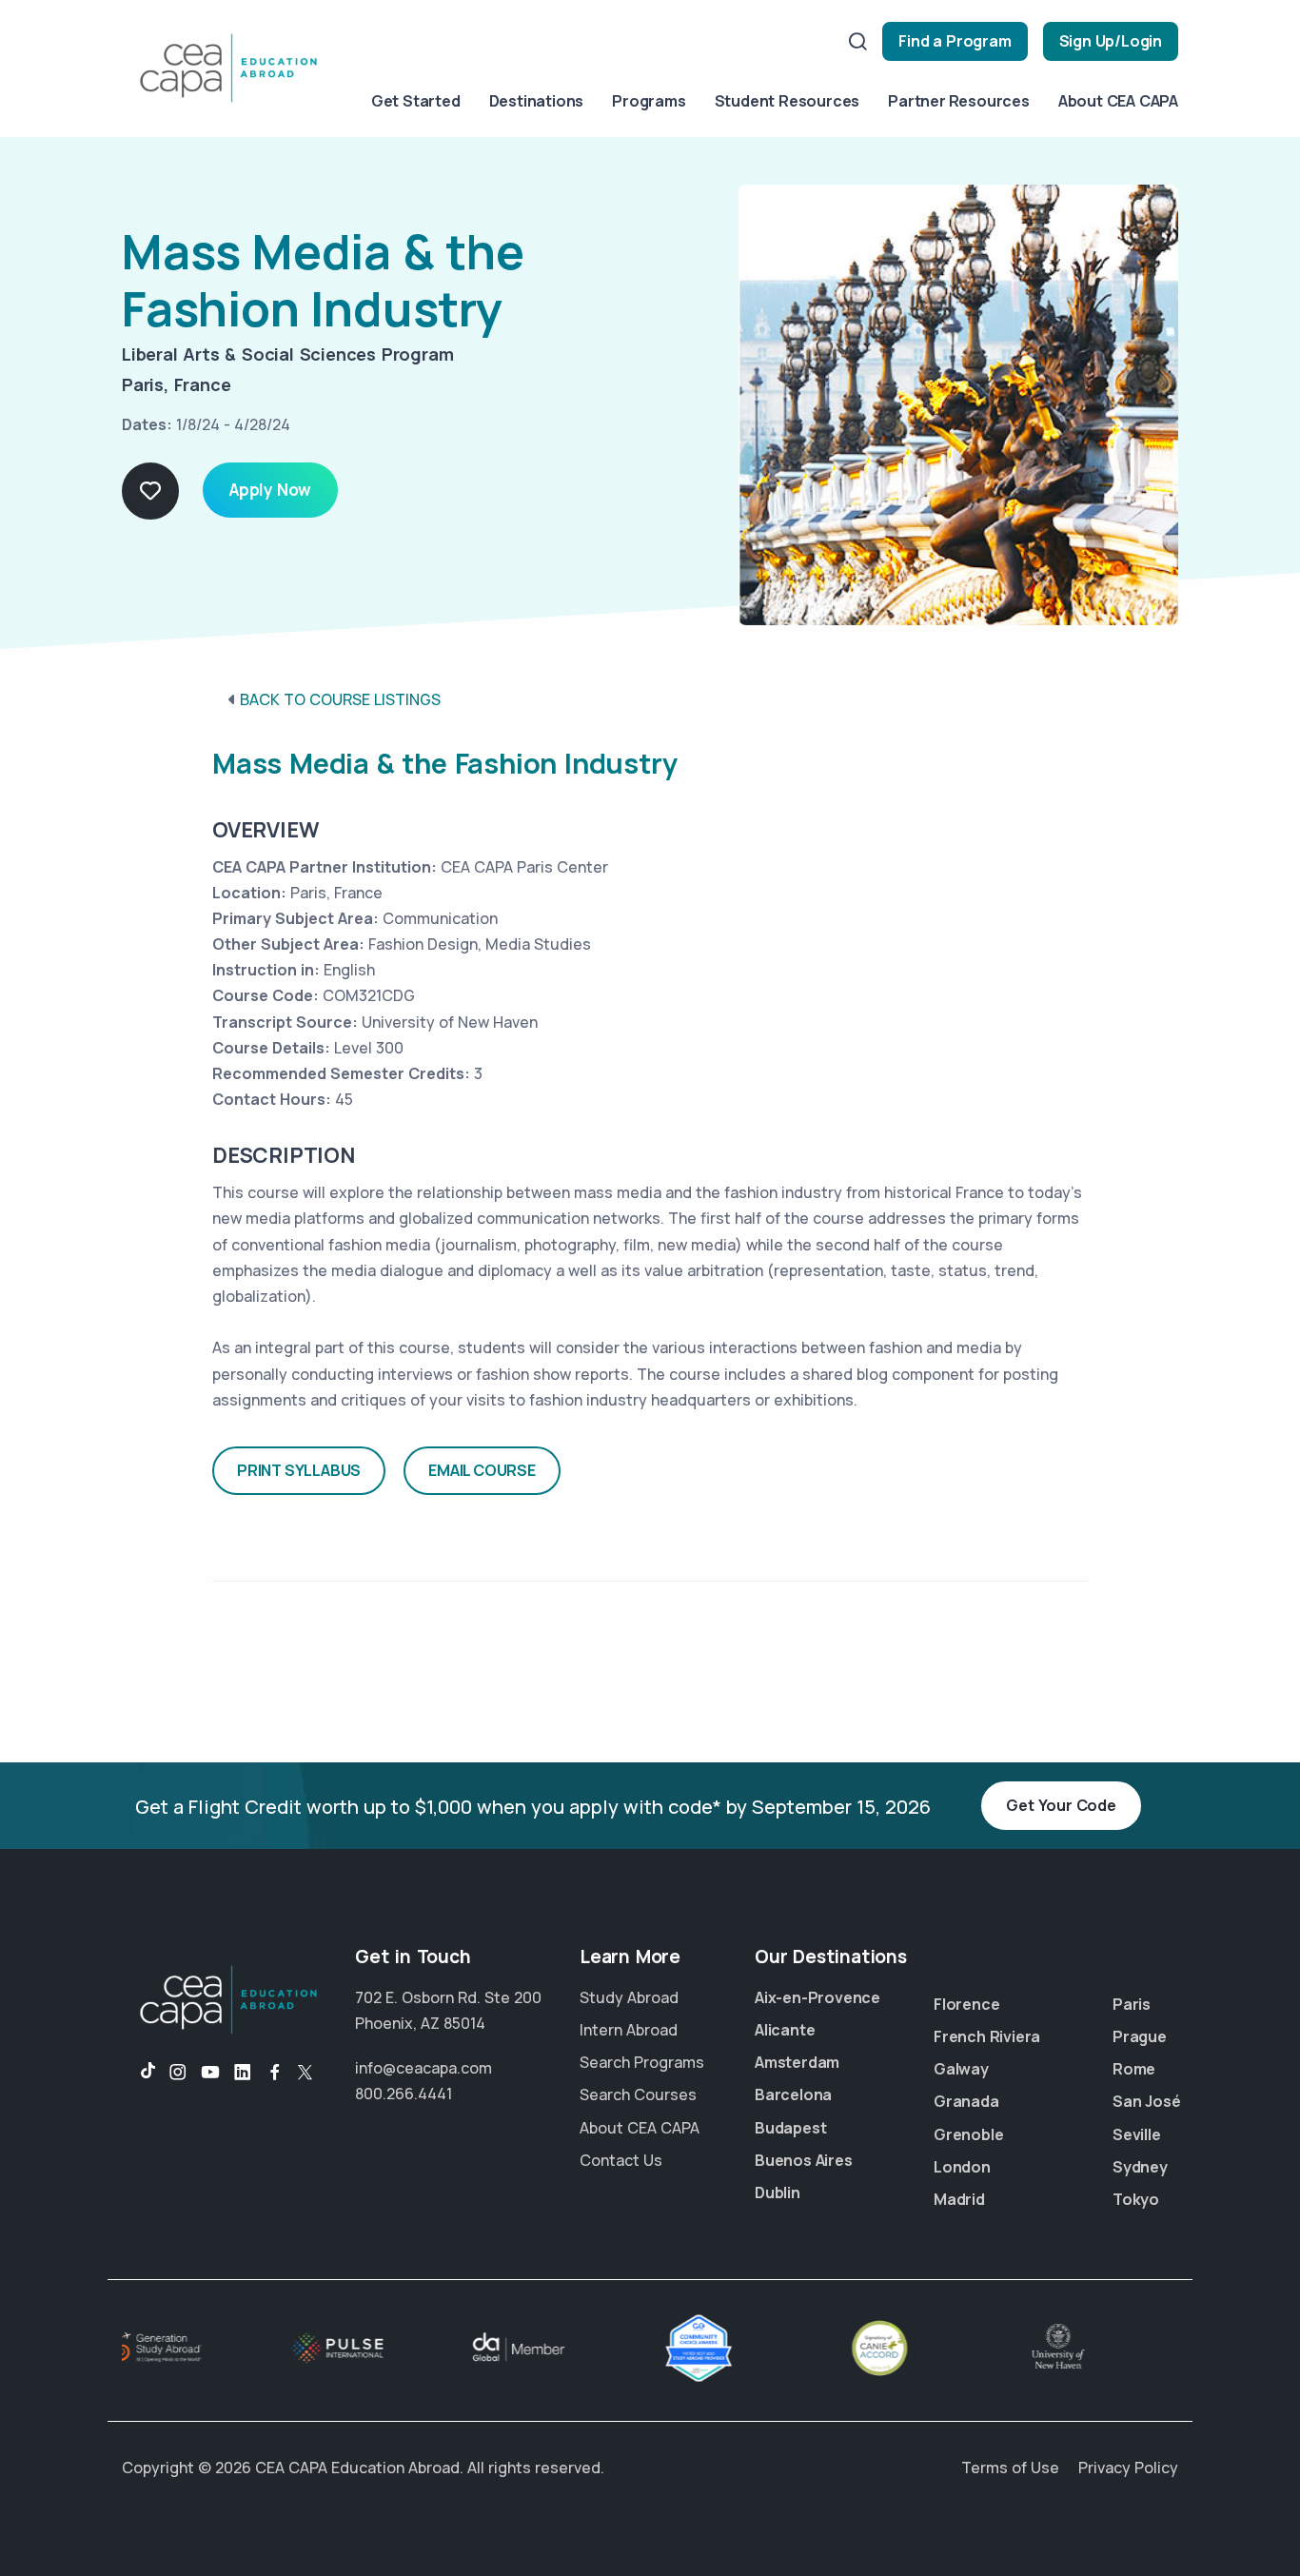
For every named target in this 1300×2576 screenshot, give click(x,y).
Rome (1134, 2069)
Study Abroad (629, 1997)
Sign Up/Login (1111, 41)
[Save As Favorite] (150, 491)
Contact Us (621, 2160)
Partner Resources (959, 101)
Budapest (790, 2128)
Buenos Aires (804, 2160)
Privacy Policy (1128, 2468)
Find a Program (955, 41)
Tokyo (1136, 2199)
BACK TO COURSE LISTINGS (340, 699)
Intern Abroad (629, 2030)
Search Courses (638, 2094)
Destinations (537, 101)
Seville (1137, 2134)
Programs (649, 101)
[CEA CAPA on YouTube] (210, 2073)
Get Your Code (1061, 1805)
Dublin (778, 2193)
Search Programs (642, 2062)
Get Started (416, 101)
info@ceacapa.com (423, 2068)
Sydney (1140, 2167)
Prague (1140, 2036)
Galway (961, 2069)
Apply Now (270, 490)
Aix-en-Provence (817, 1997)
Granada (966, 2101)
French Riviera (987, 2036)
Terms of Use (1010, 2468)
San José (1146, 2101)
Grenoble (968, 2134)
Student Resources (788, 101)
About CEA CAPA (1118, 101)
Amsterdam (797, 2062)
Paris (1132, 2004)
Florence (966, 2004)
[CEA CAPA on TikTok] (138, 2073)
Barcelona (793, 2094)
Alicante (785, 2030)
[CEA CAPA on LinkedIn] (243, 2073)
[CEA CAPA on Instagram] (178, 2073)
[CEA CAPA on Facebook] (275, 2073)
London (962, 2167)
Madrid (959, 2199)
